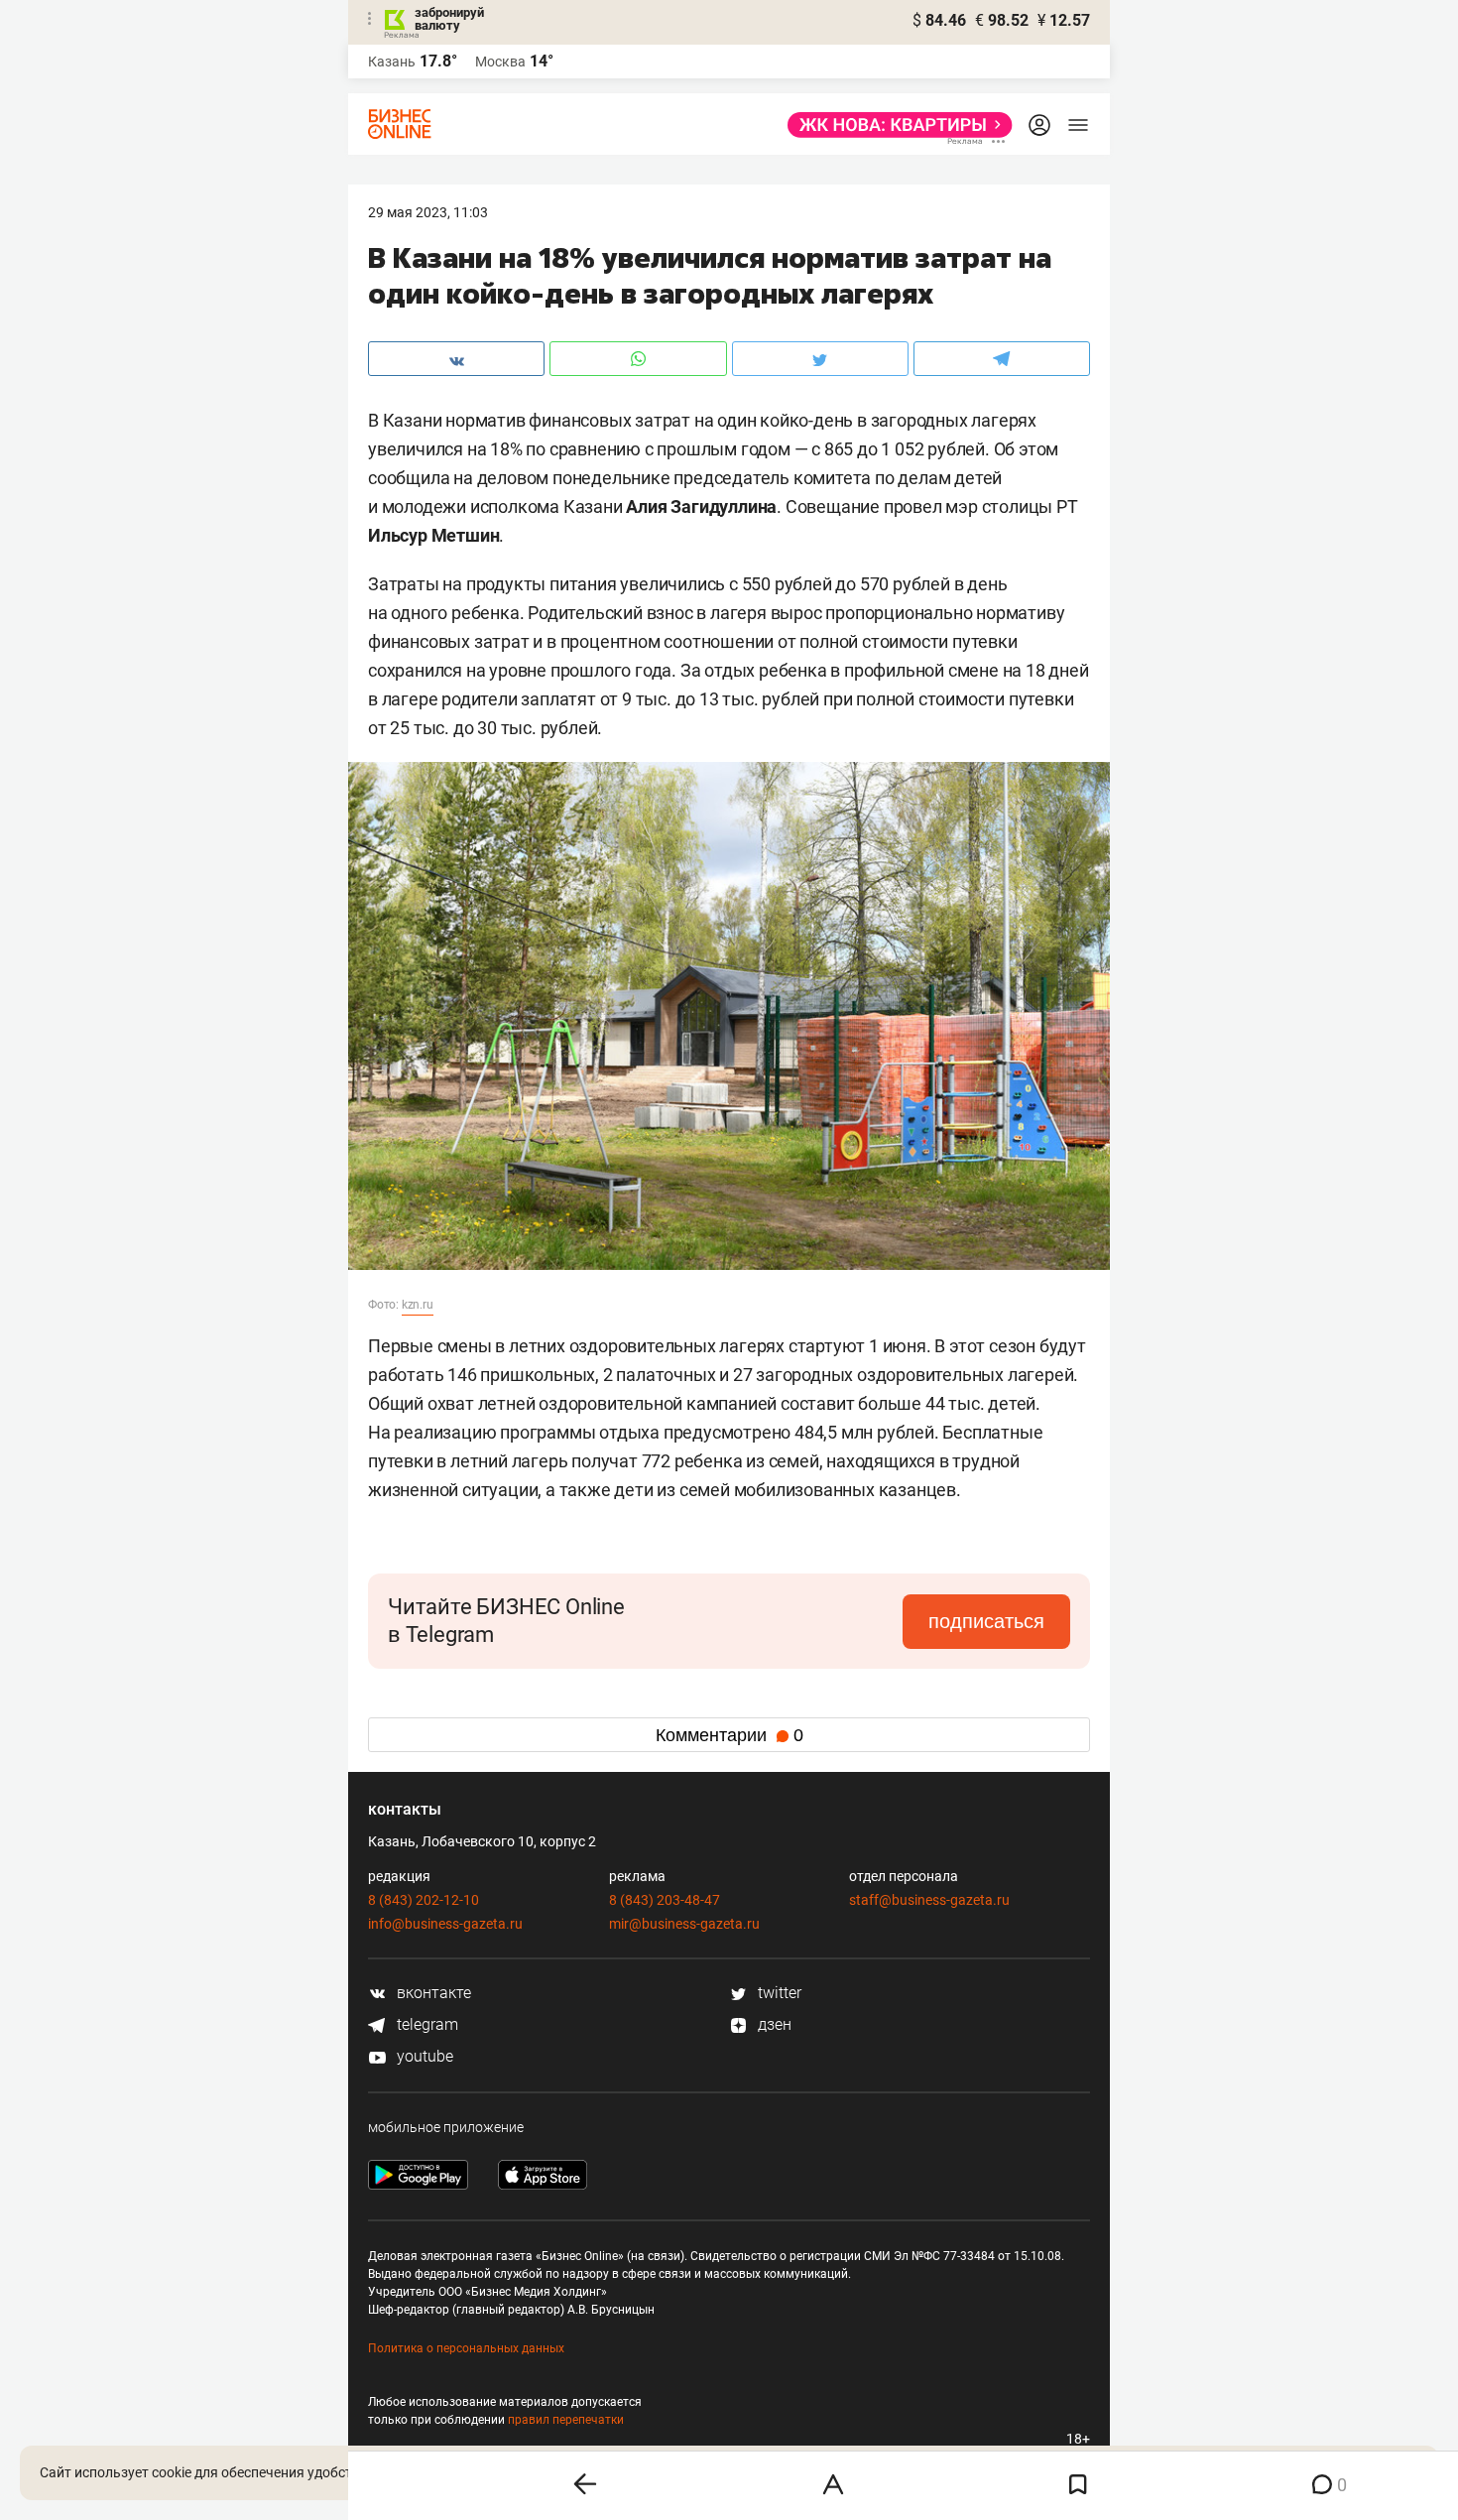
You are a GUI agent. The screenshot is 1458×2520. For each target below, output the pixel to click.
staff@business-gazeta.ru (929, 1900)
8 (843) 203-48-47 (665, 1900)
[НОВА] (894, 125)
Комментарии (729, 1735)
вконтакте (432, 1993)
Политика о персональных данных (466, 2348)
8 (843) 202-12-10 (424, 1900)
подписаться (986, 1621)
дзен (773, 2024)
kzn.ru (418, 1305)
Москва (500, 62)
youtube (423, 2056)
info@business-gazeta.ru (445, 1924)
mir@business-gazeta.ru (684, 1924)
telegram (425, 2024)
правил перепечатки (566, 2420)
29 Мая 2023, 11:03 (428, 212)
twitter (778, 1993)
